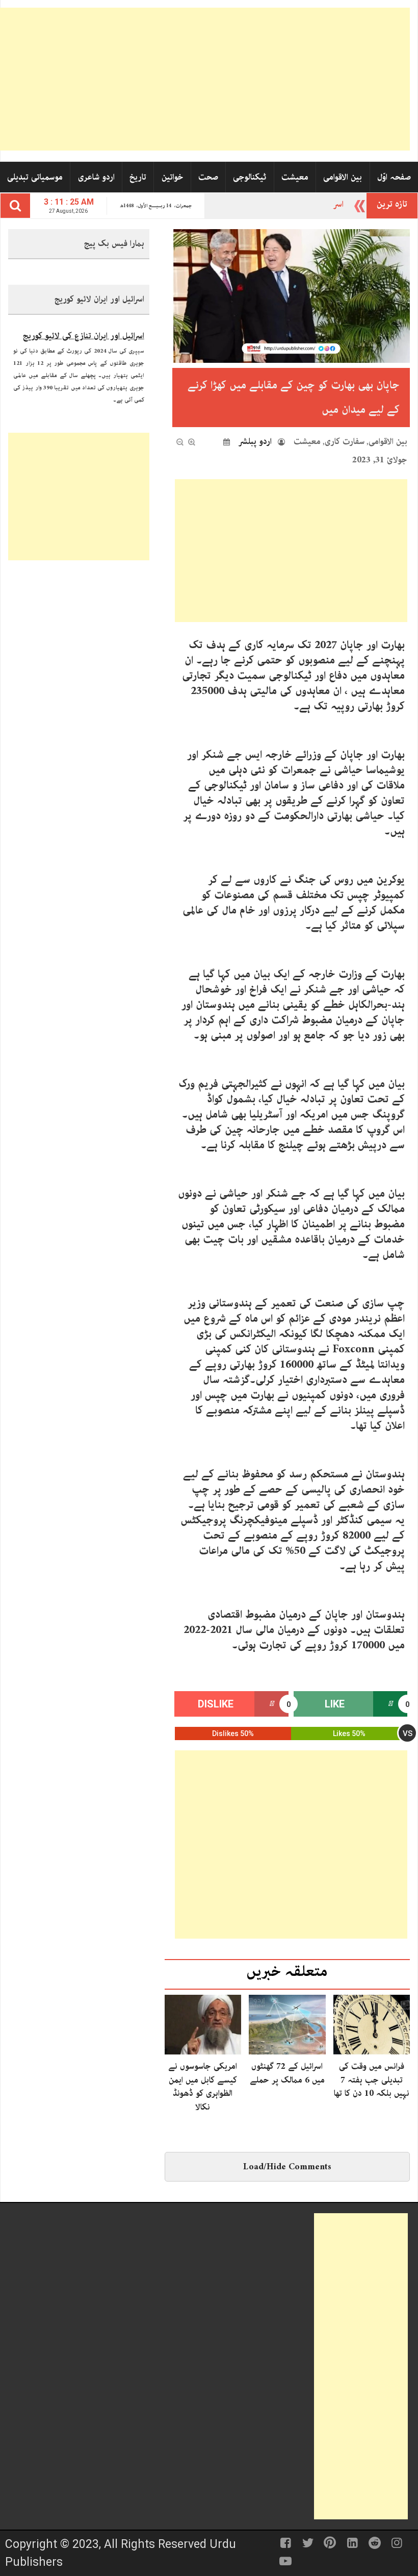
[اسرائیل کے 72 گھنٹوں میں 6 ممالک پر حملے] (287, 2024)
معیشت (295, 177)
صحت (208, 177)
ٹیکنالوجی (250, 177)
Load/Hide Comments (287, 2167)
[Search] (15, 206)
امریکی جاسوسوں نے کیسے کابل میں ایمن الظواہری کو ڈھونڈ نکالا (203, 2086)
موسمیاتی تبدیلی (35, 177)
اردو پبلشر (255, 441)
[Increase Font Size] (192, 442)
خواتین (173, 177)
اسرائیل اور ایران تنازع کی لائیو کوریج (84, 328)
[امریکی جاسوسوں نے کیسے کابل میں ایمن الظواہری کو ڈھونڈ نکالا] (203, 2024)
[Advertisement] (205, 79)
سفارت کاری (345, 441)
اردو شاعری (96, 177)
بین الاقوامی (343, 177)
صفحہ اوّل (394, 177)
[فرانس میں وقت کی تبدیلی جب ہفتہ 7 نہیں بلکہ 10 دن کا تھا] (372, 2024)
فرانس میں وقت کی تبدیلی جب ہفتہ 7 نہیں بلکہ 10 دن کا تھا (372, 2080)
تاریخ (138, 177)
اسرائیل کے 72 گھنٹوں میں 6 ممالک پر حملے (287, 2073)
